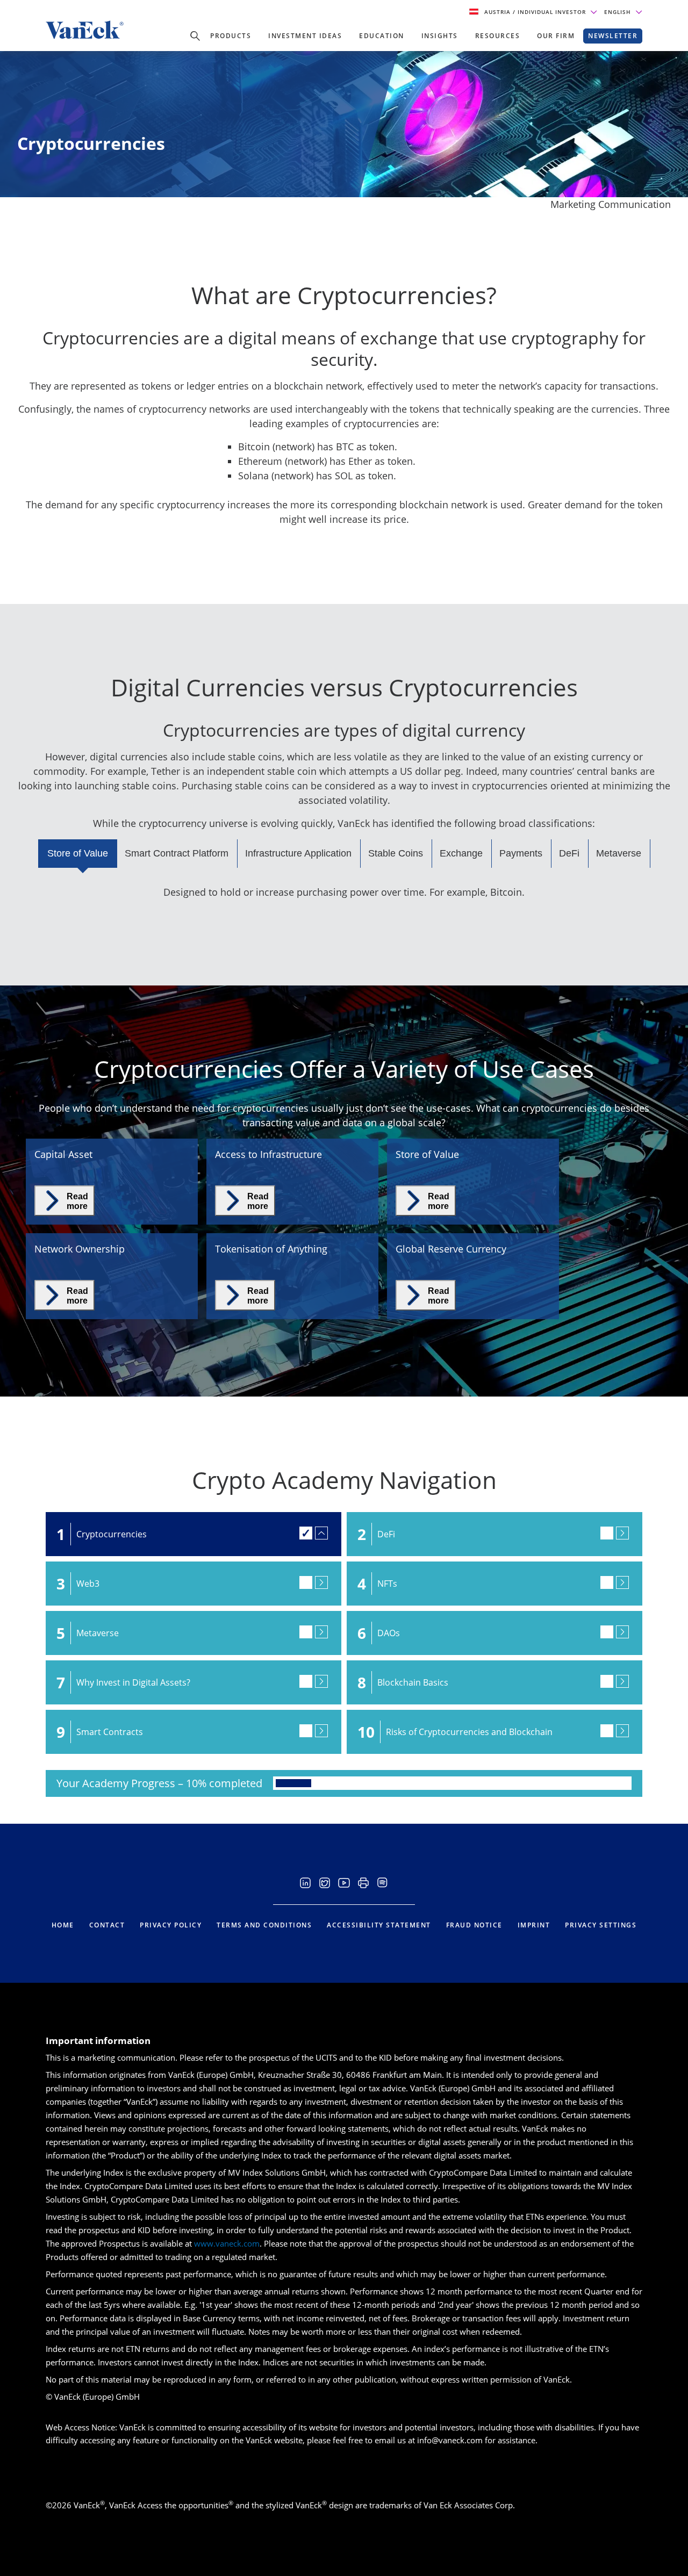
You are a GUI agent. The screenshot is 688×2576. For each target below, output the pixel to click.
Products (231, 36)
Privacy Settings (601, 1925)
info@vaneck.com (450, 2440)
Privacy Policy (171, 1925)
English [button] (619, 12)
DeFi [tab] (569, 853)
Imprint (534, 1925)
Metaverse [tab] (619, 853)
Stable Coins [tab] (396, 853)
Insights (440, 36)
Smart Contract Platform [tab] (177, 853)
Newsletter (613, 36)
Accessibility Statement (379, 1925)
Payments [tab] (521, 853)
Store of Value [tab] (78, 853)
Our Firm (556, 36)
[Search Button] (195, 36)
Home (63, 1925)
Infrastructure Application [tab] (298, 853)
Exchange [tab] (461, 853)
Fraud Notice (474, 1925)
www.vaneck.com (227, 2243)
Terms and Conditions (264, 1925)
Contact (107, 1925)
